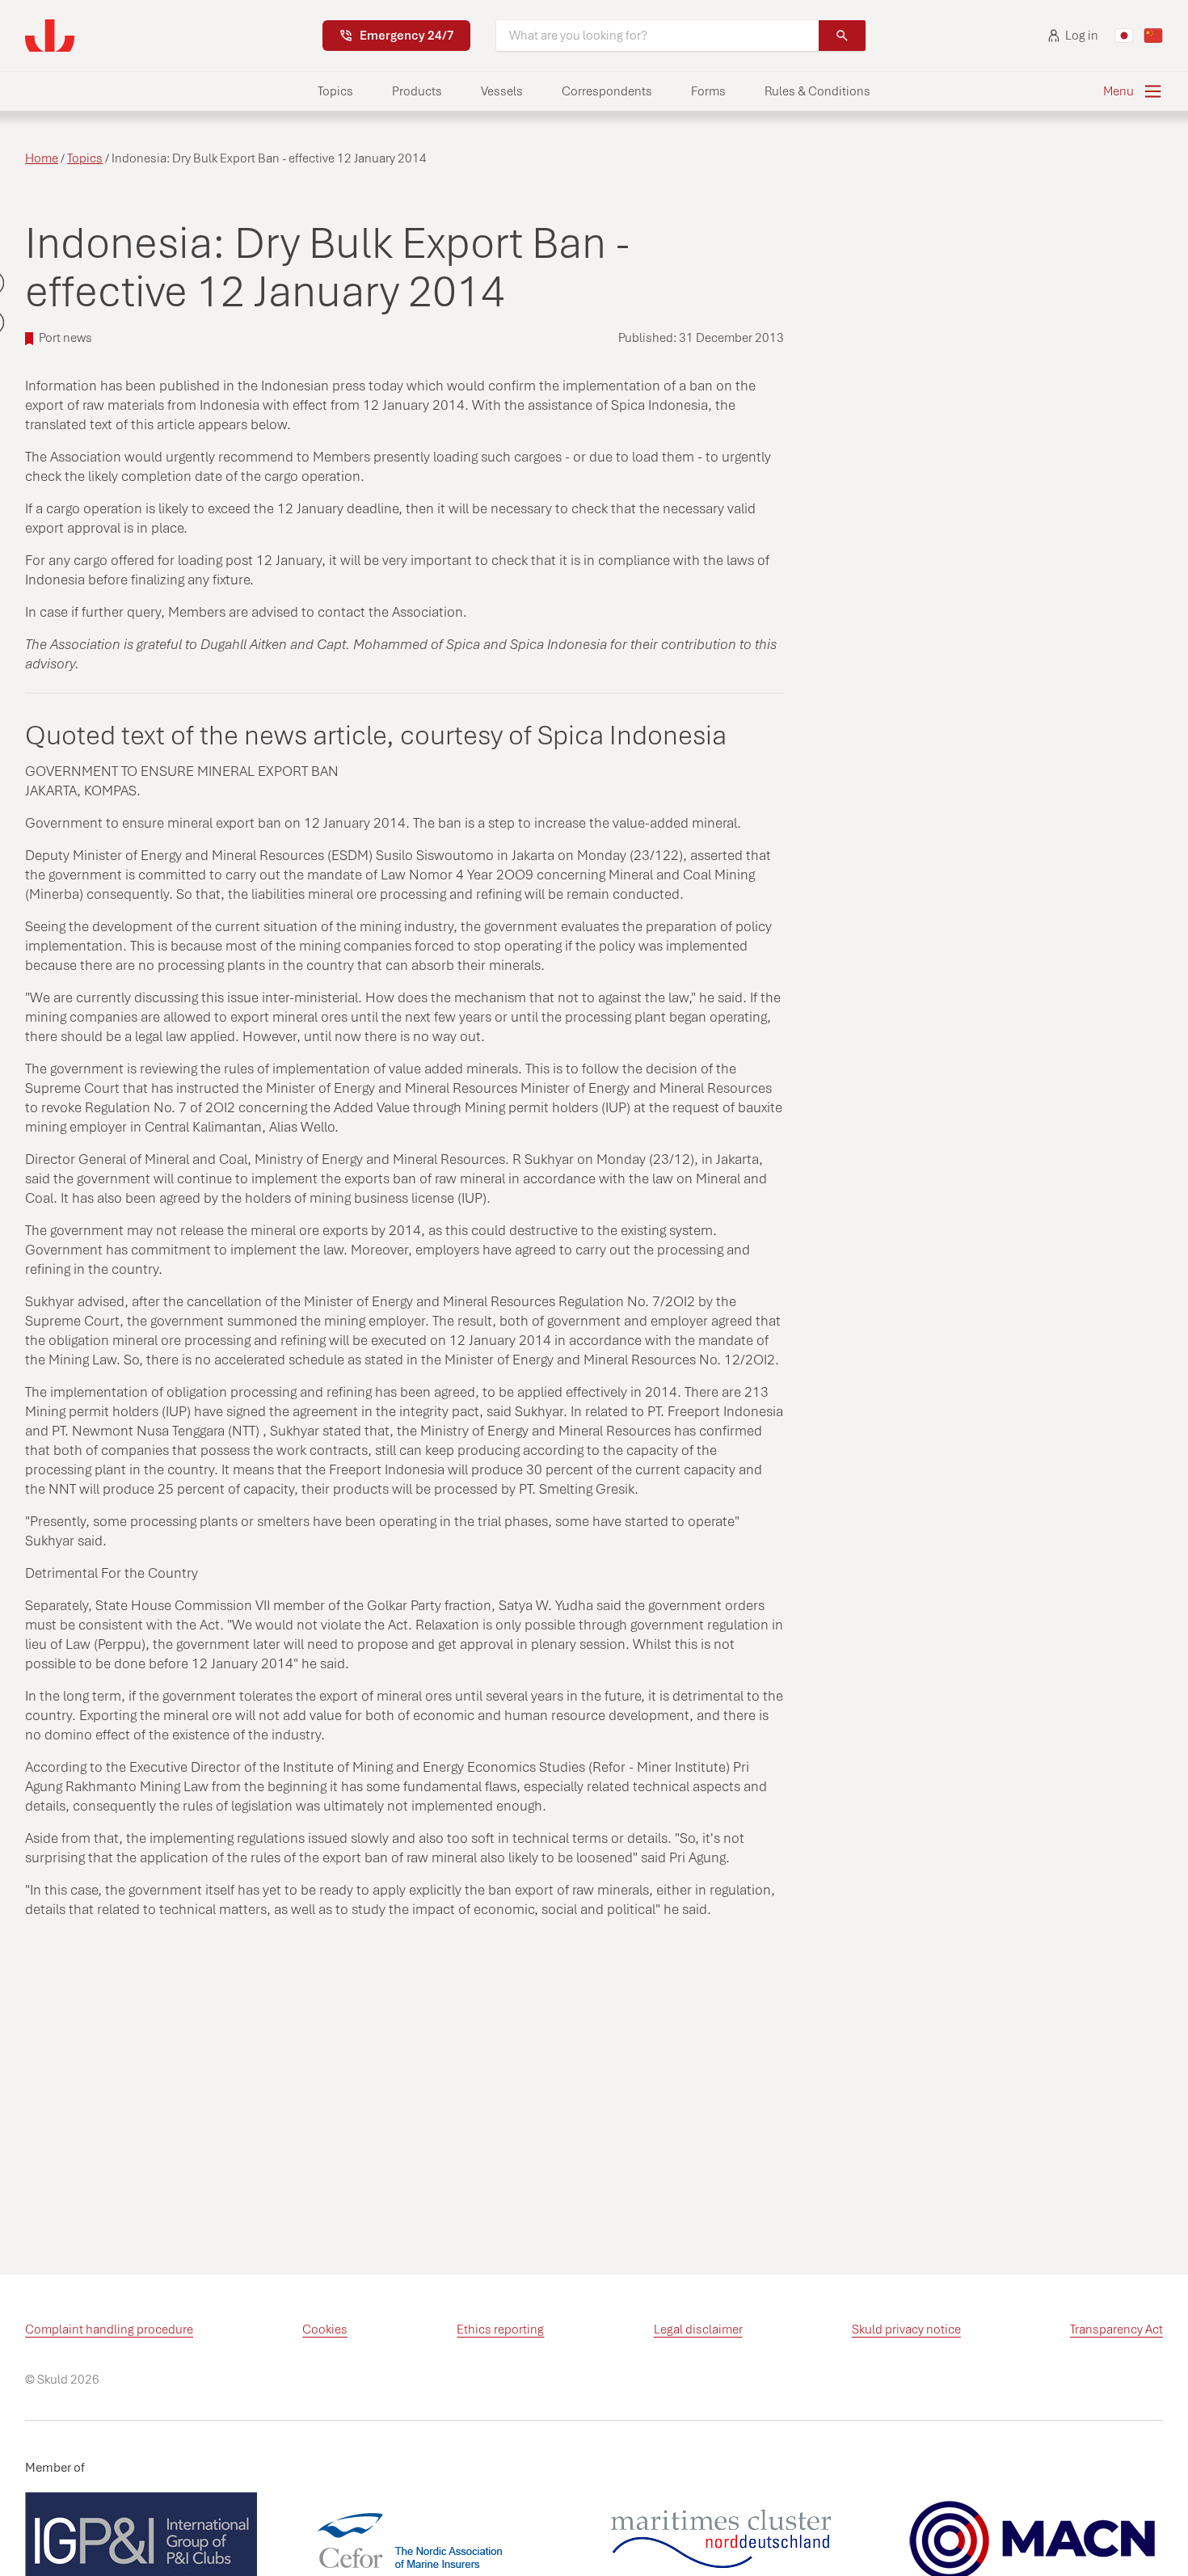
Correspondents (607, 91)
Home (42, 158)
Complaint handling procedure (109, 2329)
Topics (335, 91)
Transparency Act (1116, 2329)
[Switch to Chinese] (1153, 36)
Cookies (325, 2329)
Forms (708, 91)
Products (417, 91)
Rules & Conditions (817, 91)
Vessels (502, 91)
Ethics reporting (500, 2329)
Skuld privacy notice (906, 2329)
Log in (1082, 36)
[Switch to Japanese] (1124, 36)
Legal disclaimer (698, 2329)
